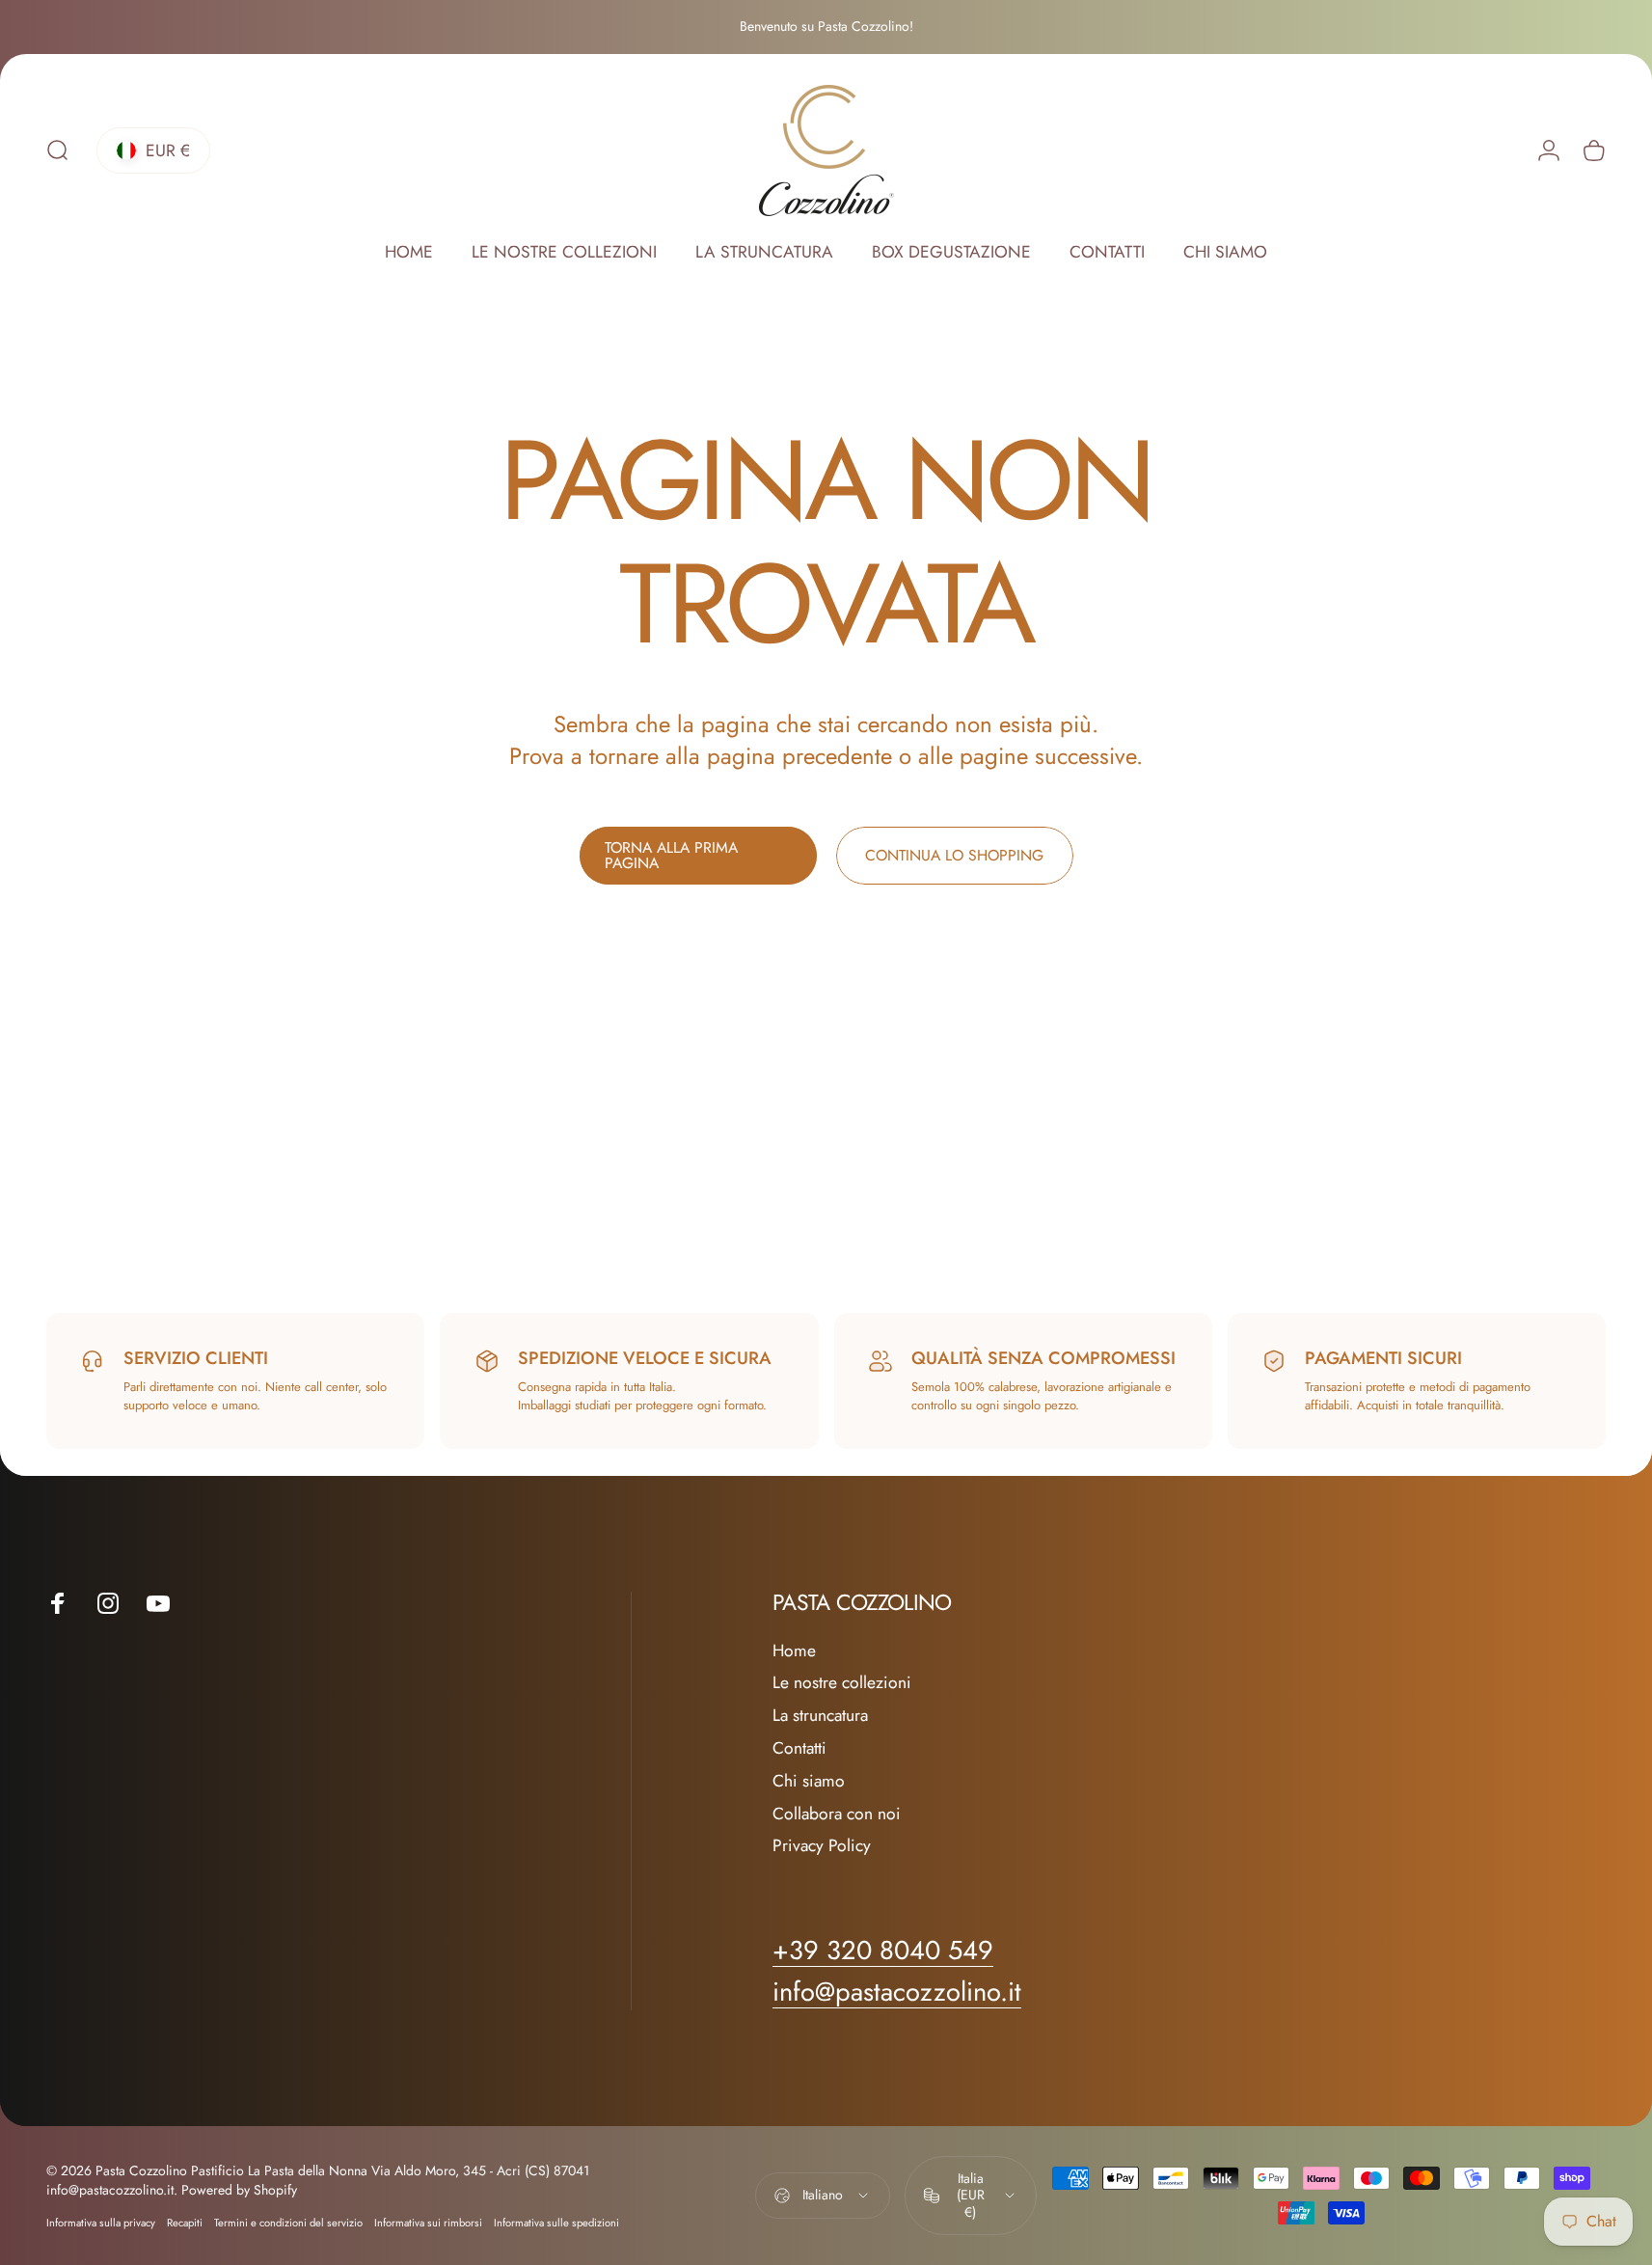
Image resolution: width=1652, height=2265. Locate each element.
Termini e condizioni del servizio (288, 2223)
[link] (897, 1992)
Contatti (799, 1750)
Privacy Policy (822, 1847)
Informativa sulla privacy (101, 2223)
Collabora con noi (837, 1815)
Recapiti (185, 2223)
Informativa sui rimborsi (428, 2223)
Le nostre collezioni (842, 1684)
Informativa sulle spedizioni (556, 2223)
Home (794, 1651)
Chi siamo (809, 1783)
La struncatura (820, 1717)
